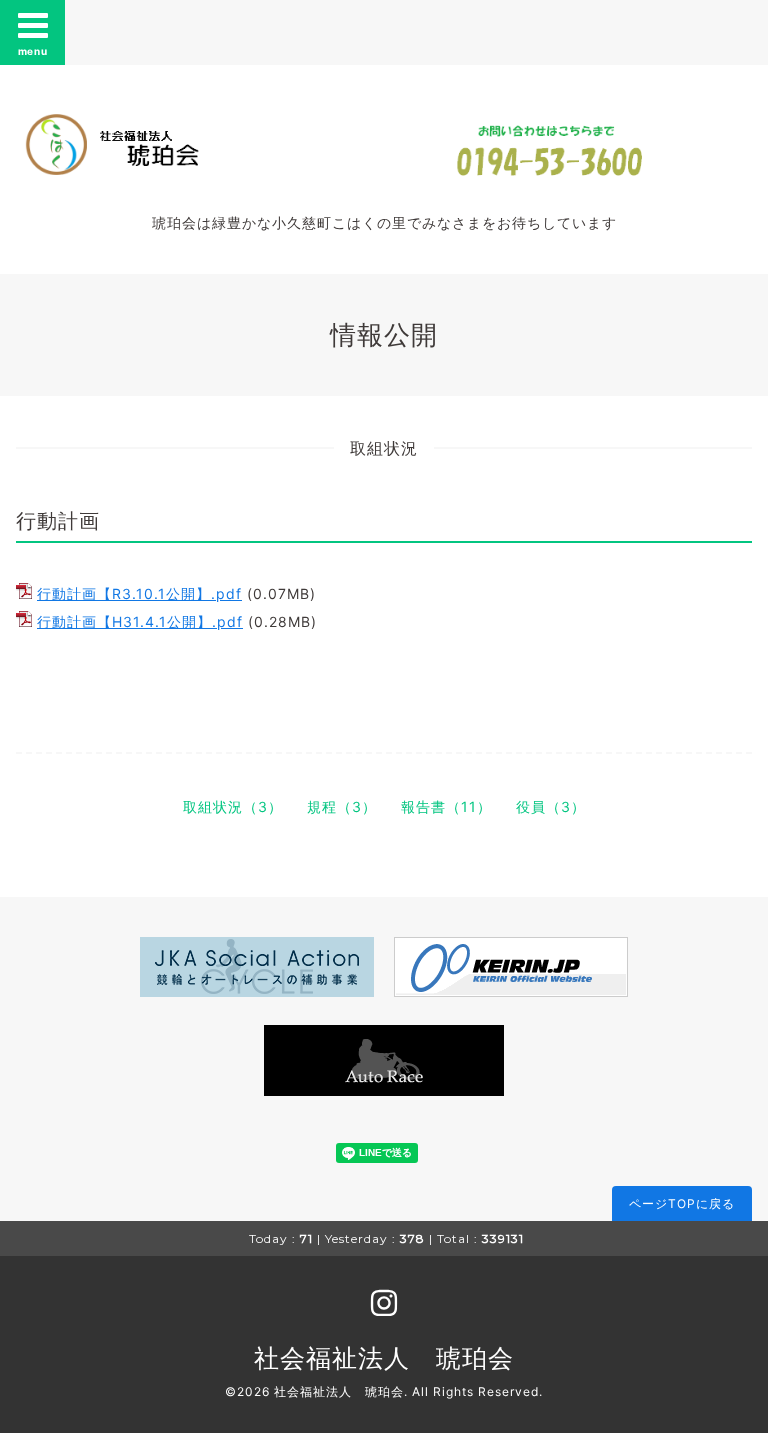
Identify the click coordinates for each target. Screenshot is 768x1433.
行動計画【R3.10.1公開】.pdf (139, 593)
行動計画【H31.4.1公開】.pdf (140, 621)
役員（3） (551, 806)
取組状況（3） (233, 806)
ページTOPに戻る (682, 1203)
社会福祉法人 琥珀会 (384, 1358)
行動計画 (58, 521)
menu (33, 51)
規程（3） (342, 806)
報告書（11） (446, 806)
